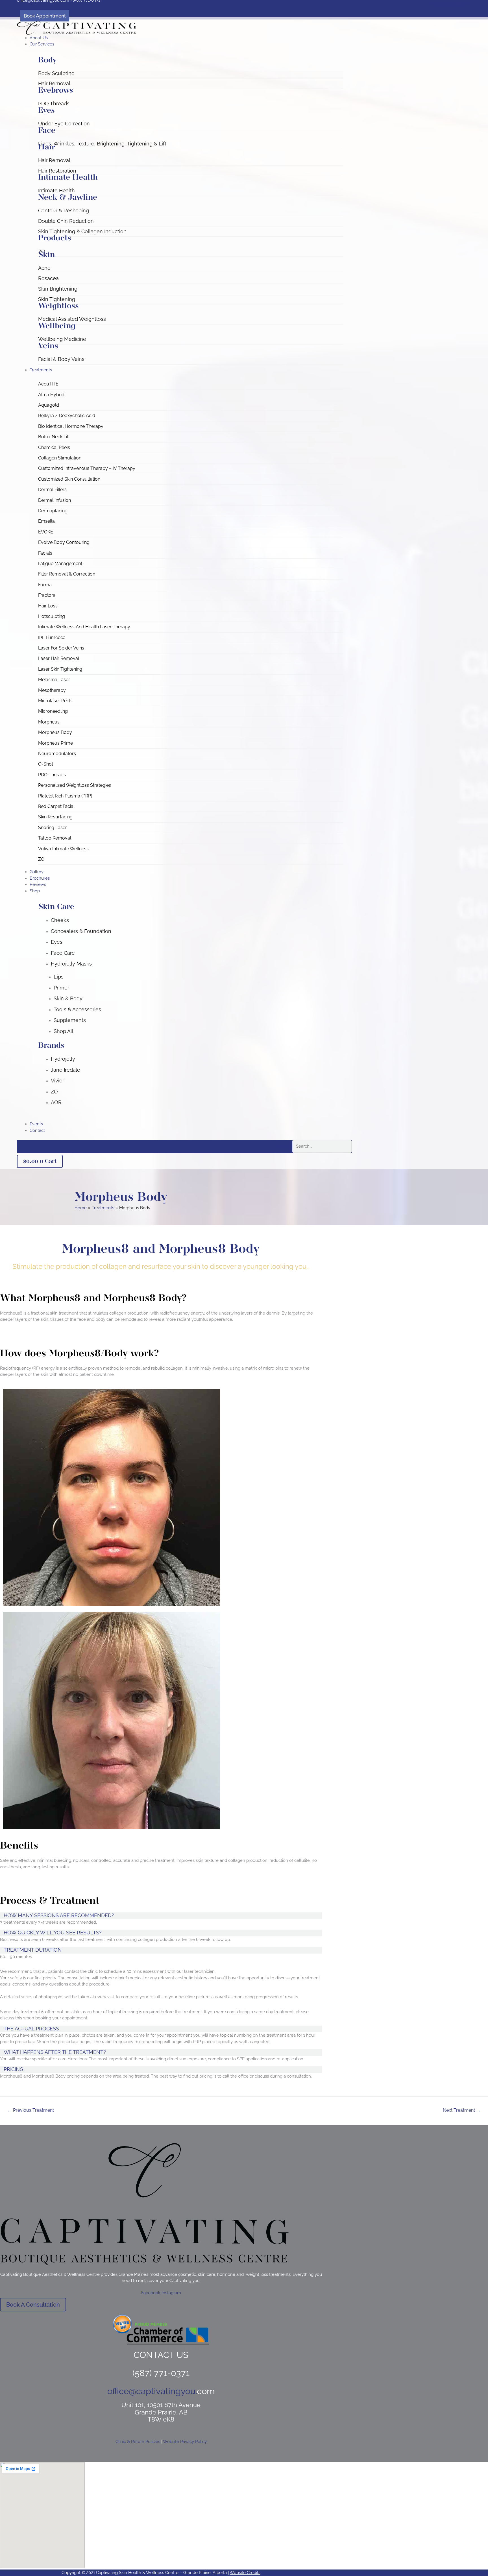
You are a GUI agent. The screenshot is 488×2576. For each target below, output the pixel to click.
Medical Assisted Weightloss (72, 319)
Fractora (47, 595)
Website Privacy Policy (185, 2442)
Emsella (46, 521)
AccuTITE (48, 384)
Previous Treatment (31, 2110)
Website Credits (245, 2573)
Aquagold (49, 405)
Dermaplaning (53, 511)
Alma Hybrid (51, 395)
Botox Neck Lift (54, 437)
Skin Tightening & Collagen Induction (82, 231)
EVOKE (46, 532)
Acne (44, 268)
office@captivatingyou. (152, 2391)
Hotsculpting (52, 616)
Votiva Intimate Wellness (63, 849)
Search (284, 1146)
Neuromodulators (57, 754)
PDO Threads (54, 103)
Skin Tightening (57, 299)
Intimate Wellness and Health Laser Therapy (84, 627)
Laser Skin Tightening (60, 669)
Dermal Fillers (52, 490)
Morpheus (49, 722)
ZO (41, 859)
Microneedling (53, 711)
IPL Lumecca (52, 638)
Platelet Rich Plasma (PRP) (65, 796)
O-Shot (46, 764)
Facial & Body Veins (61, 359)
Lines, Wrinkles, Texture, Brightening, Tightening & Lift (102, 144)
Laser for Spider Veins (61, 648)
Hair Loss (48, 606)
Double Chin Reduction (66, 221)
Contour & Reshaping (64, 211)
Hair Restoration (57, 171)
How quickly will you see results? (53, 1933)
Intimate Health (56, 190)
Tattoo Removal (55, 838)
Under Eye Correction (64, 124)
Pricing (14, 2069)
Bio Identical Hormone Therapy (71, 426)
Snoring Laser (53, 828)
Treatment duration (33, 1950)
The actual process (31, 2029)
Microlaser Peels (55, 701)
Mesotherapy (52, 690)
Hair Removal (54, 83)
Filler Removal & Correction (67, 574)
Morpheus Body (55, 732)
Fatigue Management (60, 564)
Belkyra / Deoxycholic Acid (67, 416)
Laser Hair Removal (59, 658)
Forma (45, 585)
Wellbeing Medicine (62, 339)
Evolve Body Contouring (64, 542)
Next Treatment (462, 2110)
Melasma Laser (54, 680)
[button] (191, 44)
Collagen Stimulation (60, 458)
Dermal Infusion (55, 500)
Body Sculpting (56, 73)
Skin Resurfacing (55, 817)
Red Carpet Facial (56, 806)
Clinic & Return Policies (138, 2442)
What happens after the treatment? (55, 2052)
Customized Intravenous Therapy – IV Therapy (87, 468)
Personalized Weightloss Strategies (75, 785)
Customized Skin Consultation (69, 479)
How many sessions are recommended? (59, 1915)
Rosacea (48, 278)
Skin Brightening (58, 289)
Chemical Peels (54, 447)
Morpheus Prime (55, 743)
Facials (45, 553)
